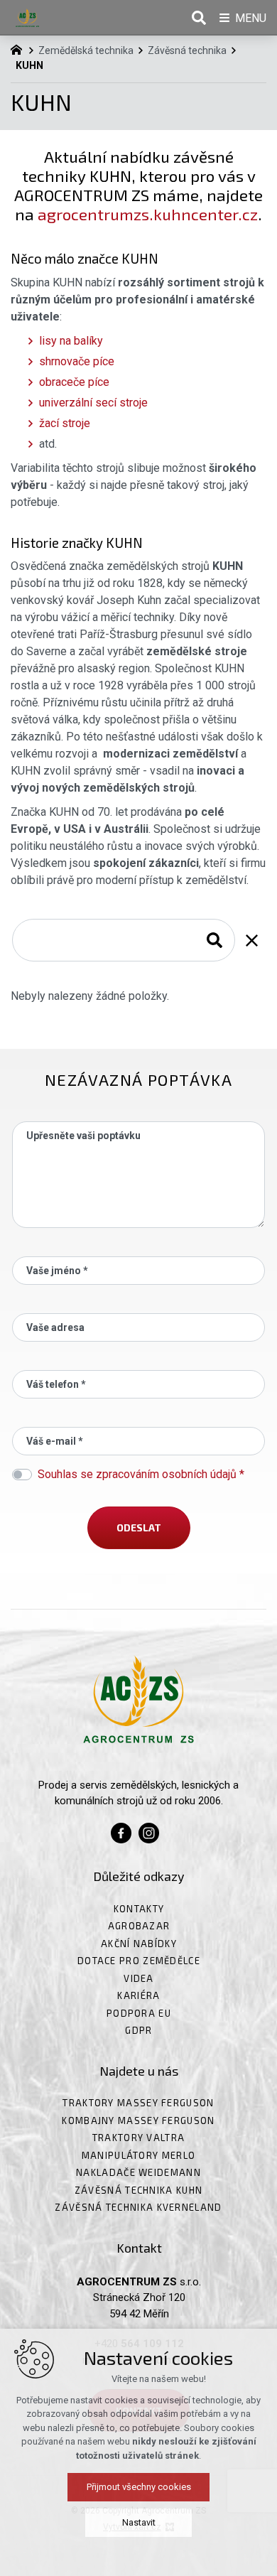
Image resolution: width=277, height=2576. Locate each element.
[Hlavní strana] (20, 48)
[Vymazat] (252, 940)
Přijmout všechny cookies (139, 2487)
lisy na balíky (71, 341)
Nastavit (139, 2522)
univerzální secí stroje (93, 403)
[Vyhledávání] (124, 940)
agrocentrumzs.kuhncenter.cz (148, 214)
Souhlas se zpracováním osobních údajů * (141, 1474)
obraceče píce (74, 382)
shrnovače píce (77, 361)
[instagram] (149, 1831)
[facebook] (121, 1831)
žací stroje (65, 423)
